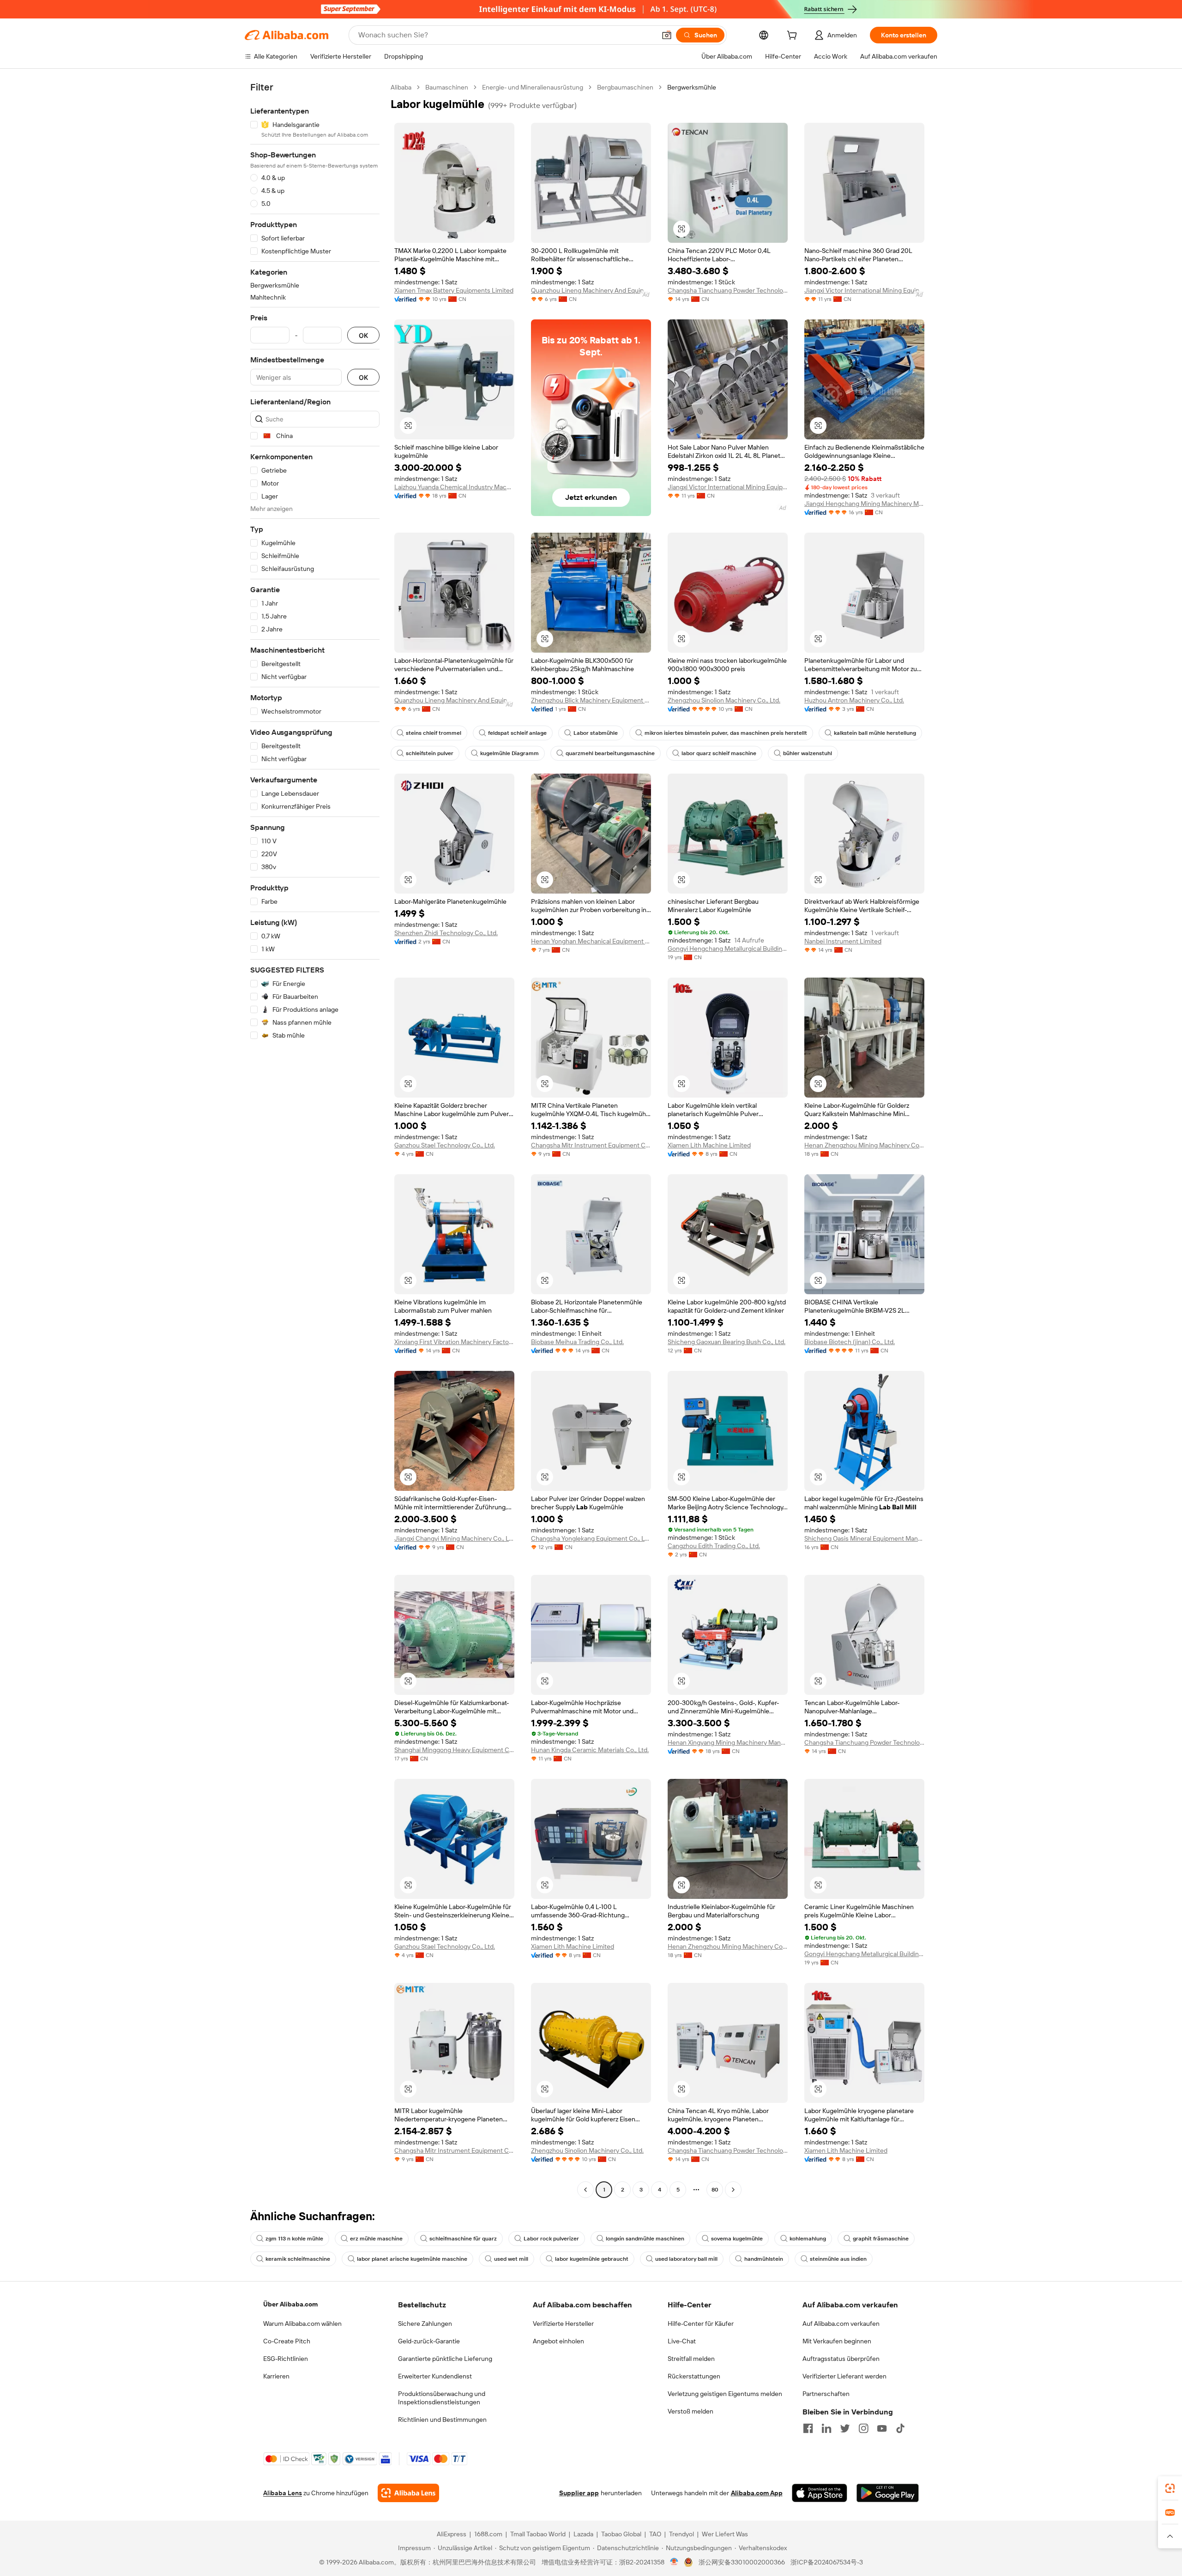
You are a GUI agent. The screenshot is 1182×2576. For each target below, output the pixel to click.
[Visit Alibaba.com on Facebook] (808, 2428)
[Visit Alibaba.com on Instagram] (863, 2428)
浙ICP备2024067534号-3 (827, 2562)
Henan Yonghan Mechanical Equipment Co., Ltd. (591, 941)
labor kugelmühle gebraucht (592, 2259)
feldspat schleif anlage (517, 733)
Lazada (583, 2534)
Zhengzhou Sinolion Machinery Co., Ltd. (724, 700)
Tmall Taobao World (538, 2534)
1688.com (488, 2534)
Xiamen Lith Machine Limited (709, 1145)
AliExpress (452, 2534)
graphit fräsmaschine (881, 2239)
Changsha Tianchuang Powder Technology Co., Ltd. (728, 290)
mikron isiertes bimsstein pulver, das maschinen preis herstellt (726, 733)
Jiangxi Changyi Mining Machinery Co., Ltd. (454, 1538)
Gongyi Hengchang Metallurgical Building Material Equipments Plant (728, 949)
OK (363, 335)
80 (715, 2190)
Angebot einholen (558, 2341)
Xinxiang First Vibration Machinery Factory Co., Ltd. (454, 1342)
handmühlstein (764, 2259)
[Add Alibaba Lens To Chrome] (408, 2493)
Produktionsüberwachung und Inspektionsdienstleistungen (442, 2398)
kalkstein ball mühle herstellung (875, 733)
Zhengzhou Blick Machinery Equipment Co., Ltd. (591, 700)
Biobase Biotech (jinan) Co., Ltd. (850, 1342)
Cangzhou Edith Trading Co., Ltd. (714, 1546)
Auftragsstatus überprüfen (841, 2359)
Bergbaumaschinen (625, 87)
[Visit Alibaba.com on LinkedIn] (826, 2428)
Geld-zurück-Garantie (429, 2341)
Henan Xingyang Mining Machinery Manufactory (728, 1742)
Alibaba (401, 87)
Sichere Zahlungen (425, 2324)
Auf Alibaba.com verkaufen (841, 2324)
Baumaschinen (447, 87)
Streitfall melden (691, 2359)
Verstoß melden (691, 2411)
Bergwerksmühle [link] (692, 87)
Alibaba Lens (283, 2493)
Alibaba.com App (757, 2493)
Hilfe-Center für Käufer (701, 2324)
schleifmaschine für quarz (463, 2239)
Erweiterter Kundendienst (435, 2376)
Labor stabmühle (596, 733)
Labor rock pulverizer (551, 2239)
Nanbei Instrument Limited (843, 941)
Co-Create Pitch (287, 2341)
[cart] (794, 36)
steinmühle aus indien (838, 2259)
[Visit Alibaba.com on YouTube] (882, 2428)
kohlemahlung (808, 2239)
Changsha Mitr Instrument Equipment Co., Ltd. (591, 1145)
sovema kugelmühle (737, 2239)
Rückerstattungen (694, 2376)
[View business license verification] (674, 2562)
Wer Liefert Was (725, 2534)
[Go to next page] (733, 2190)
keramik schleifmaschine (298, 2259)
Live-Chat (682, 2341)
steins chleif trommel (434, 733)
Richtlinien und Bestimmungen (442, 2420)
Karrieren (276, 2376)
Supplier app (579, 2493)
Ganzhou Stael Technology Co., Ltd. (445, 1145)
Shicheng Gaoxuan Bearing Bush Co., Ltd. (727, 1342)
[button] (667, 35)
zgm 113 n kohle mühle (294, 2239)
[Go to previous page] (585, 2190)
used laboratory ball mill (686, 2259)
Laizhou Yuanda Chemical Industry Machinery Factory (454, 487)
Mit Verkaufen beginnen (837, 2341)
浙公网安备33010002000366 (742, 2562)
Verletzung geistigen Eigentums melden (725, 2394)
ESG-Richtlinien (286, 2359)
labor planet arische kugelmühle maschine (412, 2259)
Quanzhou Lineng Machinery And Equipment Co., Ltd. (591, 290)
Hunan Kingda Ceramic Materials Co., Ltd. (590, 1750)
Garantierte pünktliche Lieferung (445, 2359)
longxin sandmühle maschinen (645, 2239)
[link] (1170, 2488)
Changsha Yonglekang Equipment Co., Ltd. (591, 1538)
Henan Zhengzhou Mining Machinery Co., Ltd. (864, 1145)
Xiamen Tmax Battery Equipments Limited (454, 290)
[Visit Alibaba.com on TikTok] (900, 2428)
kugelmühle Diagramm (510, 753)
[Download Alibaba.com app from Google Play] (888, 2493)
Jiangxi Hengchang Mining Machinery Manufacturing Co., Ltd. (864, 504)
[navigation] (315, 1140)
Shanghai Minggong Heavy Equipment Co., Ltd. (454, 1750)
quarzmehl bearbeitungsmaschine (610, 753)
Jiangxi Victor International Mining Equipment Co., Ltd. (864, 290)
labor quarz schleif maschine (719, 753)
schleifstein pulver (430, 753)
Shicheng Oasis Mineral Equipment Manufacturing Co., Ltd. (864, 1538)
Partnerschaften (826, 2394)
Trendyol (681, 2534)
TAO (655, 2534)
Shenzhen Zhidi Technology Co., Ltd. (446, 933)
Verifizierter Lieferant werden (844, 2376)
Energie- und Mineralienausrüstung (533, 87)
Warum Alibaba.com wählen (302, 2324)
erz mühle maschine (376, 2239)
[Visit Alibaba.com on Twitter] (845, 2428)
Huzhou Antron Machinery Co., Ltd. (854, 700)
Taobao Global (621, 2534)
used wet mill (511, 2259)
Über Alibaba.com (290, 2304)
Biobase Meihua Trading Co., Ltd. (577, 1342)
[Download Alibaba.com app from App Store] (820, 2493)
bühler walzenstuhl (808, 753)
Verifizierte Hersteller (563, 2324)
